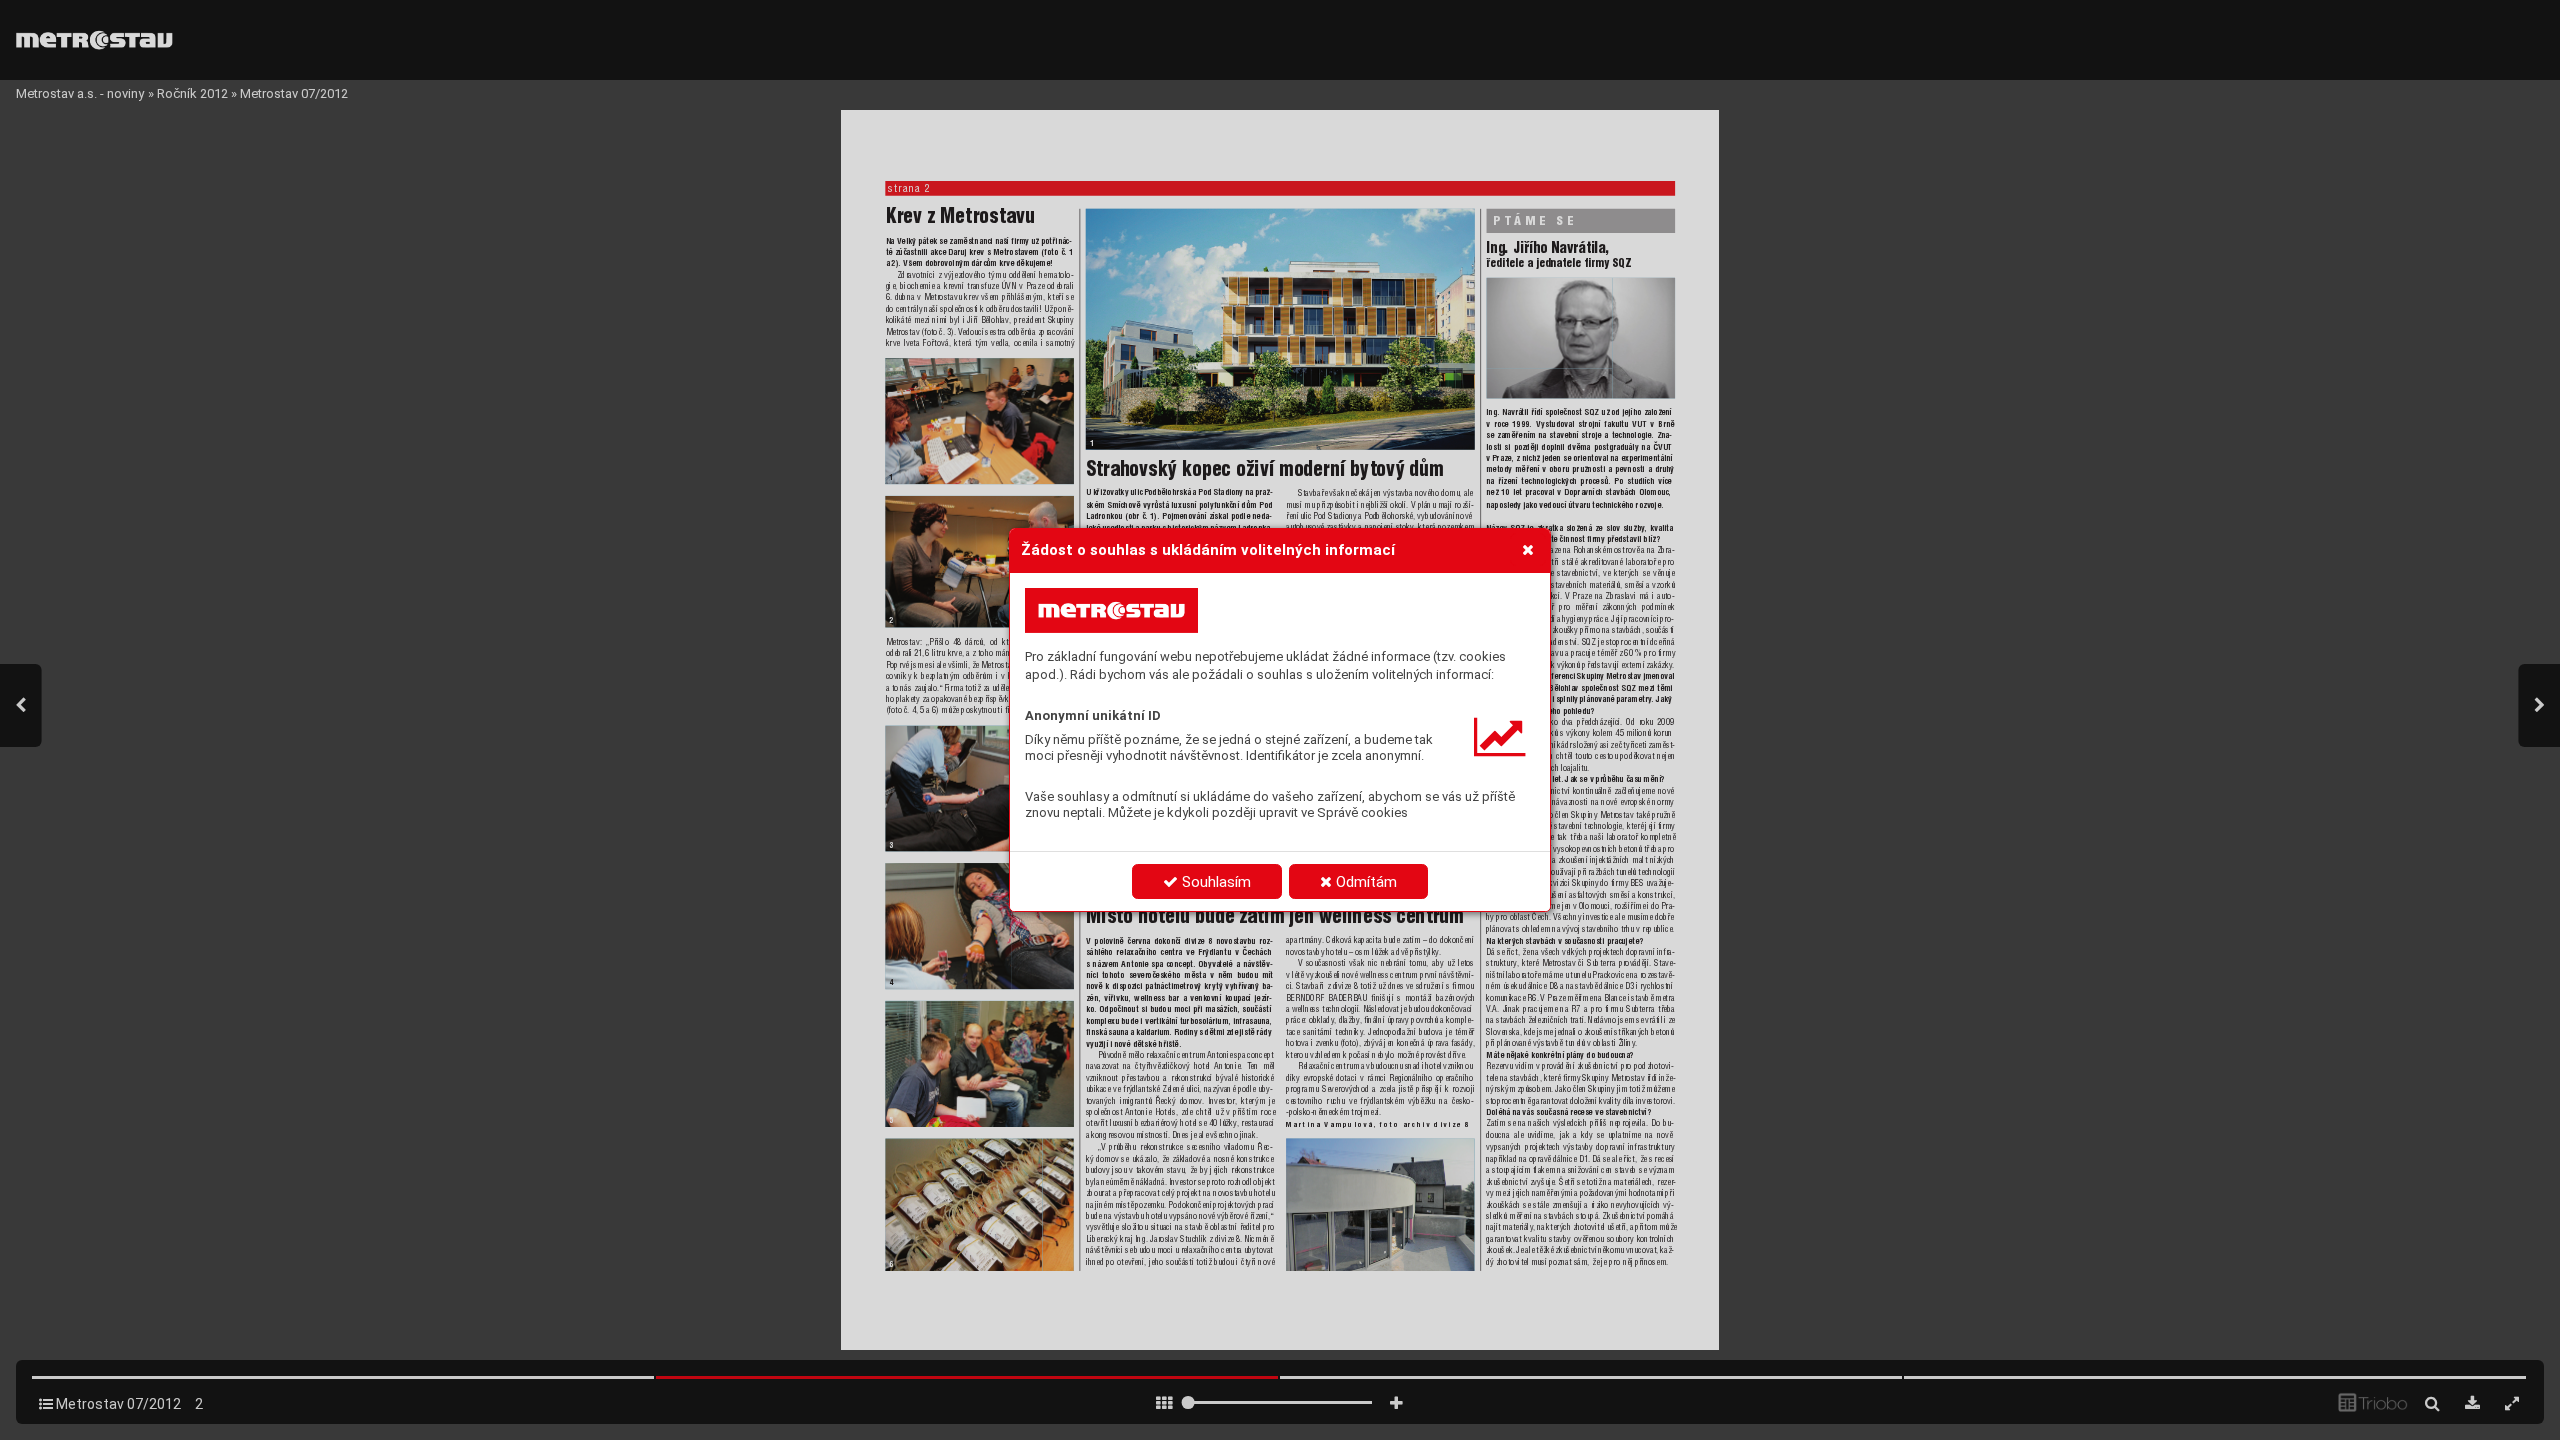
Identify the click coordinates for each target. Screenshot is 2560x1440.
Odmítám (1364, 882)
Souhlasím (1214, 882)
